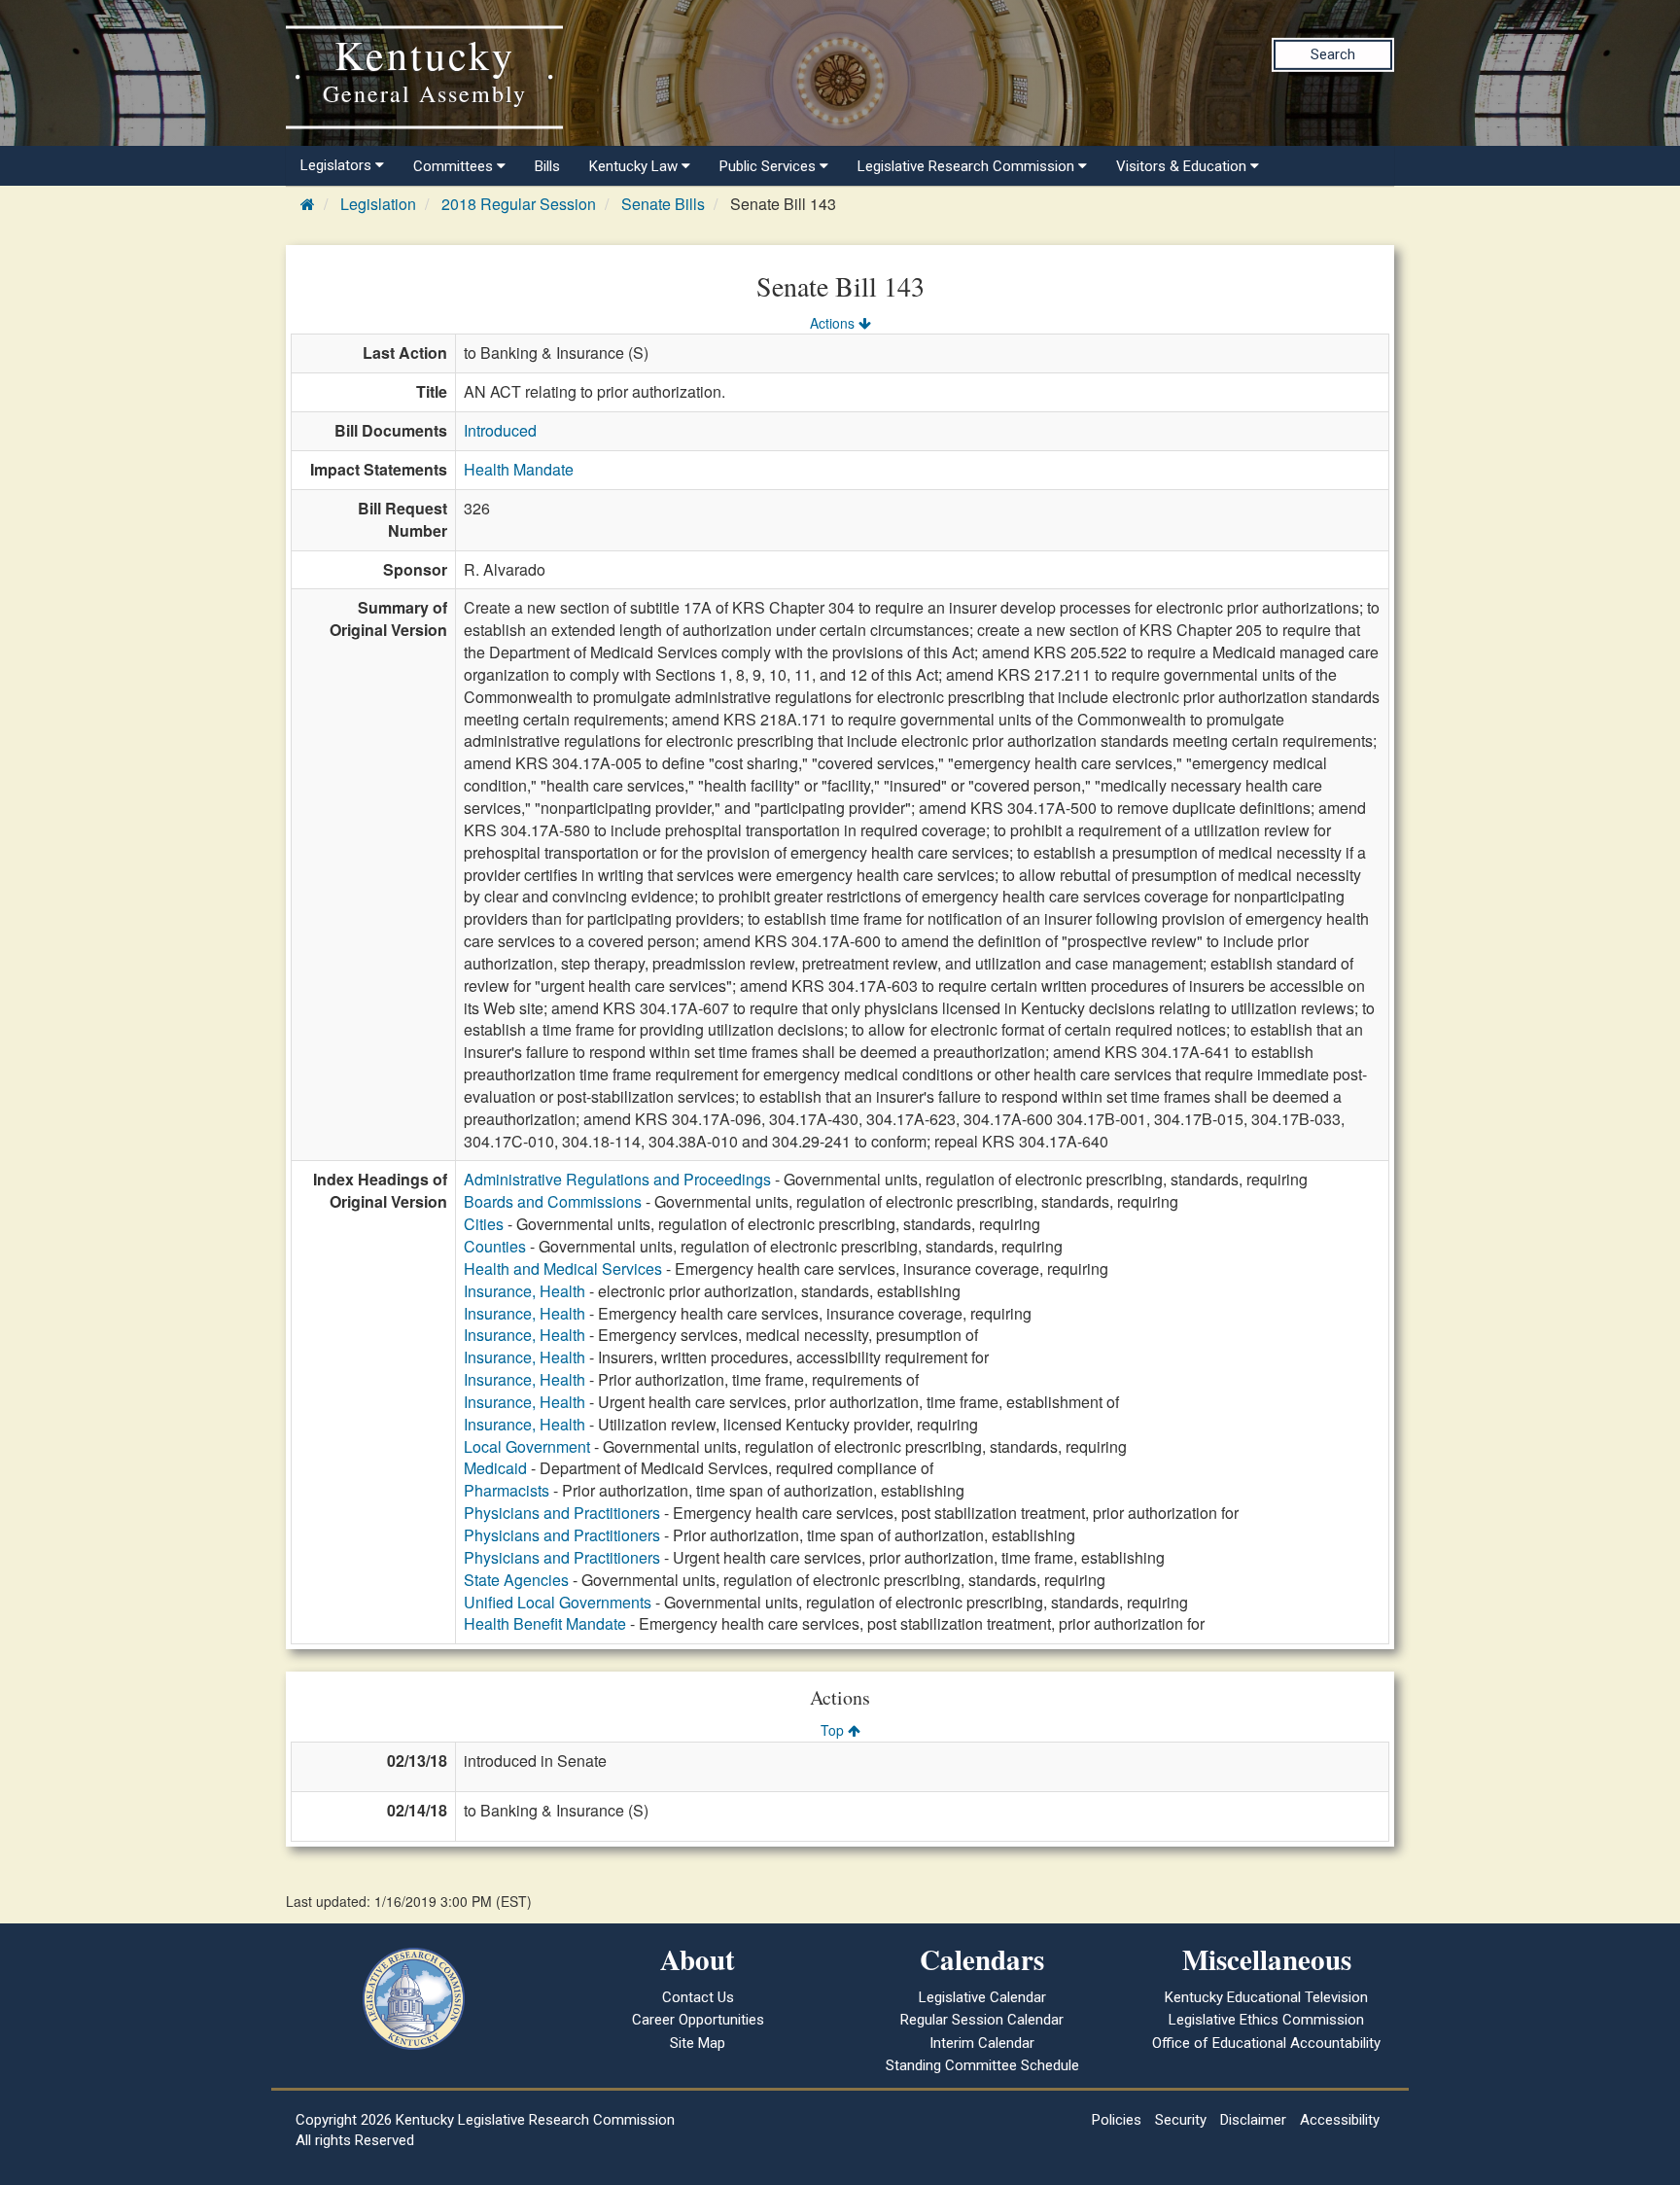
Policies (1117, 2120)
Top (834, 1730)
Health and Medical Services (563, 1269)
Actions (834, 323)
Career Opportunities (698, 2020)
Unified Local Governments (558, 1602)
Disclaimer (1253, 2120)
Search (1333, 54)
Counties (495, 1246)
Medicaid (495, 1468)
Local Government (527, 1446)
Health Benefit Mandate (545, 1623)
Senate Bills (663, 204)
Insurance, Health (525, 1291)
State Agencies (516, 1580)
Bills (547, 166)
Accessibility (1340, 2120)
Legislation (378, 204)
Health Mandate (519, 469)
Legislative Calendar (982, 1997)
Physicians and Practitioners (562, 1513)
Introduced (500, 430)
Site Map (698, 2043)
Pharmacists (507, 1490)
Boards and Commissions (553, 1201)
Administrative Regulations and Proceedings (617, 1179)
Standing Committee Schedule (982, 2065)
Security (1181, 2120)
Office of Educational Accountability (1266, 2043)
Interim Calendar (982, 2043)
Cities (484, 1224)
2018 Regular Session (519, 204)
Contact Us (698, 1997)
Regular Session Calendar (982, 2020)
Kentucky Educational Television (1266, 1997)
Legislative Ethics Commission (1266, 2020)
